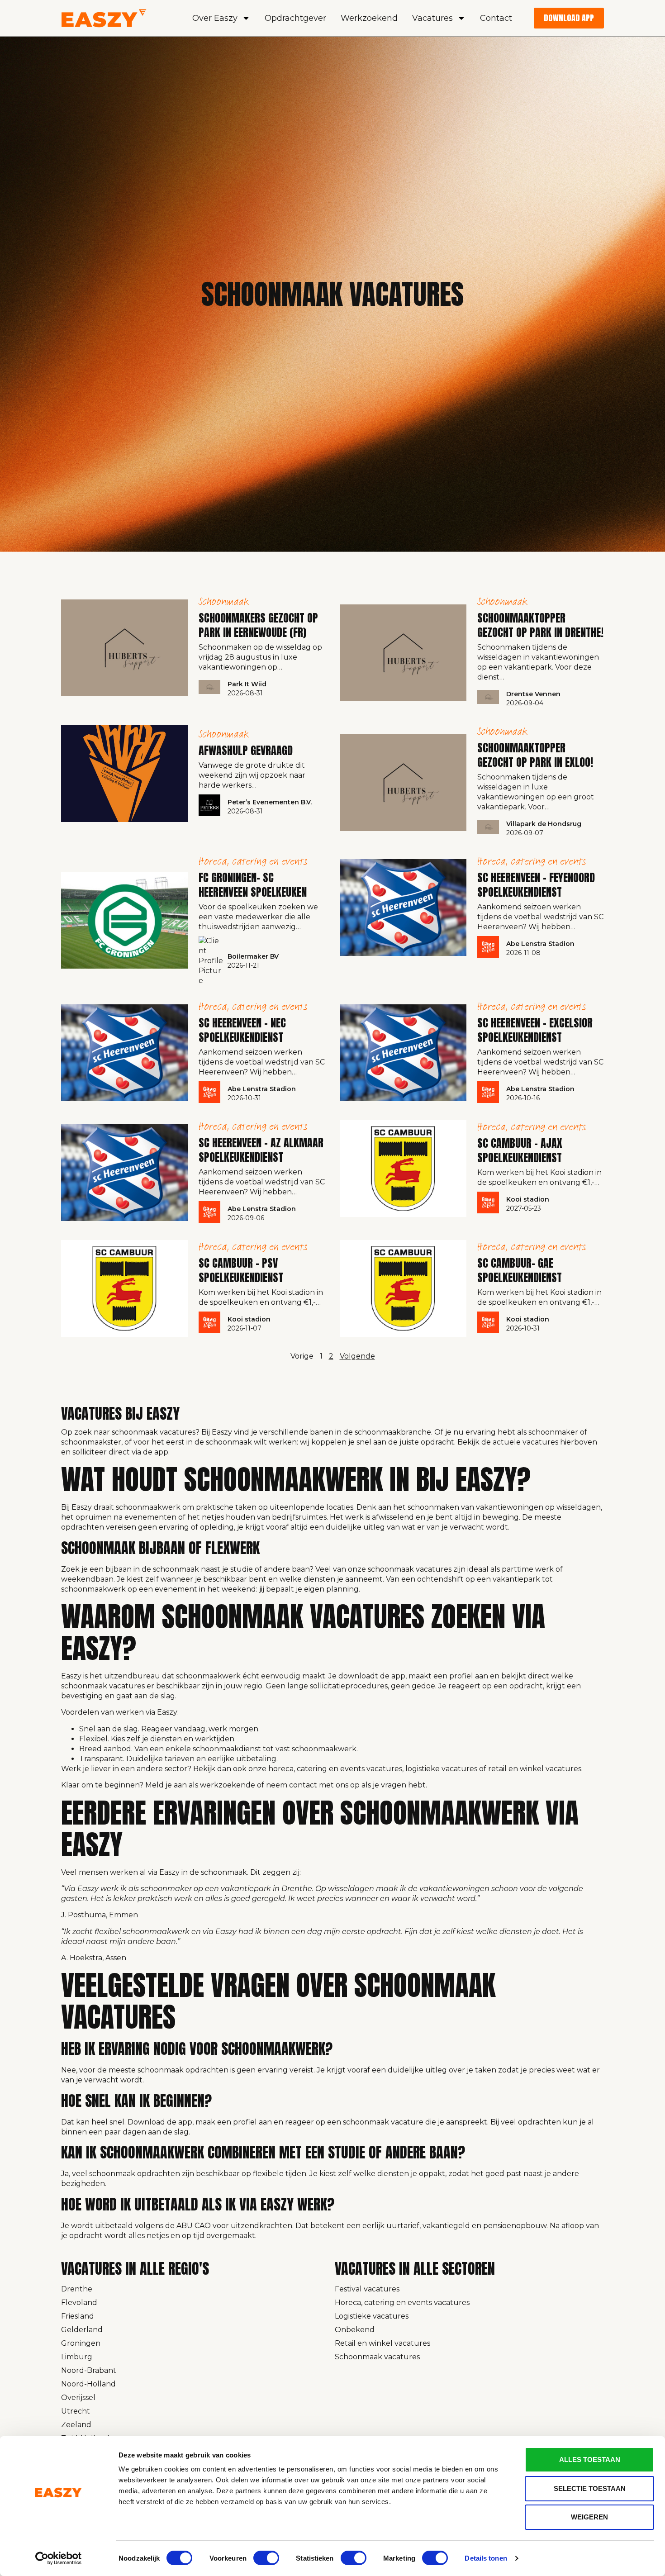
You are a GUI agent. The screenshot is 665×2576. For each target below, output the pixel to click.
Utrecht (76, 2411)
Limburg (77, 2357)
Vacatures (432, 18)
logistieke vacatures (441, 1769)
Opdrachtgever (295, 18)
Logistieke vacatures (372, 2316)
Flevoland (79, 2303)
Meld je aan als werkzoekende (200, 1785)
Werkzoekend (369, 18)
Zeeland (76, 2425)
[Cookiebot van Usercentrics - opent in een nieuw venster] (59, 2558)
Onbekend (355, 2330)
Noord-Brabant (89, 2370)
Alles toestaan (590, 2460)
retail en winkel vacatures (535, 1769)
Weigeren (589, 2517)
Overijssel (78, 2398)
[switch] (266, 2558)
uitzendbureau (132, 1676)
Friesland (78, 2316)
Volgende (357, 1356)
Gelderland (82, 2330)
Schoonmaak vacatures (377, 2357)
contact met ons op (324, 1785)
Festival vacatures (367, 2289)
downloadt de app (372, 1676)
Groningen (81, 2343)
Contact (496, 18)
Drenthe (77, 2289)
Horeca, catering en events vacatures (402, 2303)
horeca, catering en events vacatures (335, 1769)
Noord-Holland (88, 2384)
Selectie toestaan (590, 2488)
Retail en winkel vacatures (382, 2343)
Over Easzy (215, 18)
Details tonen (486, 2558)
